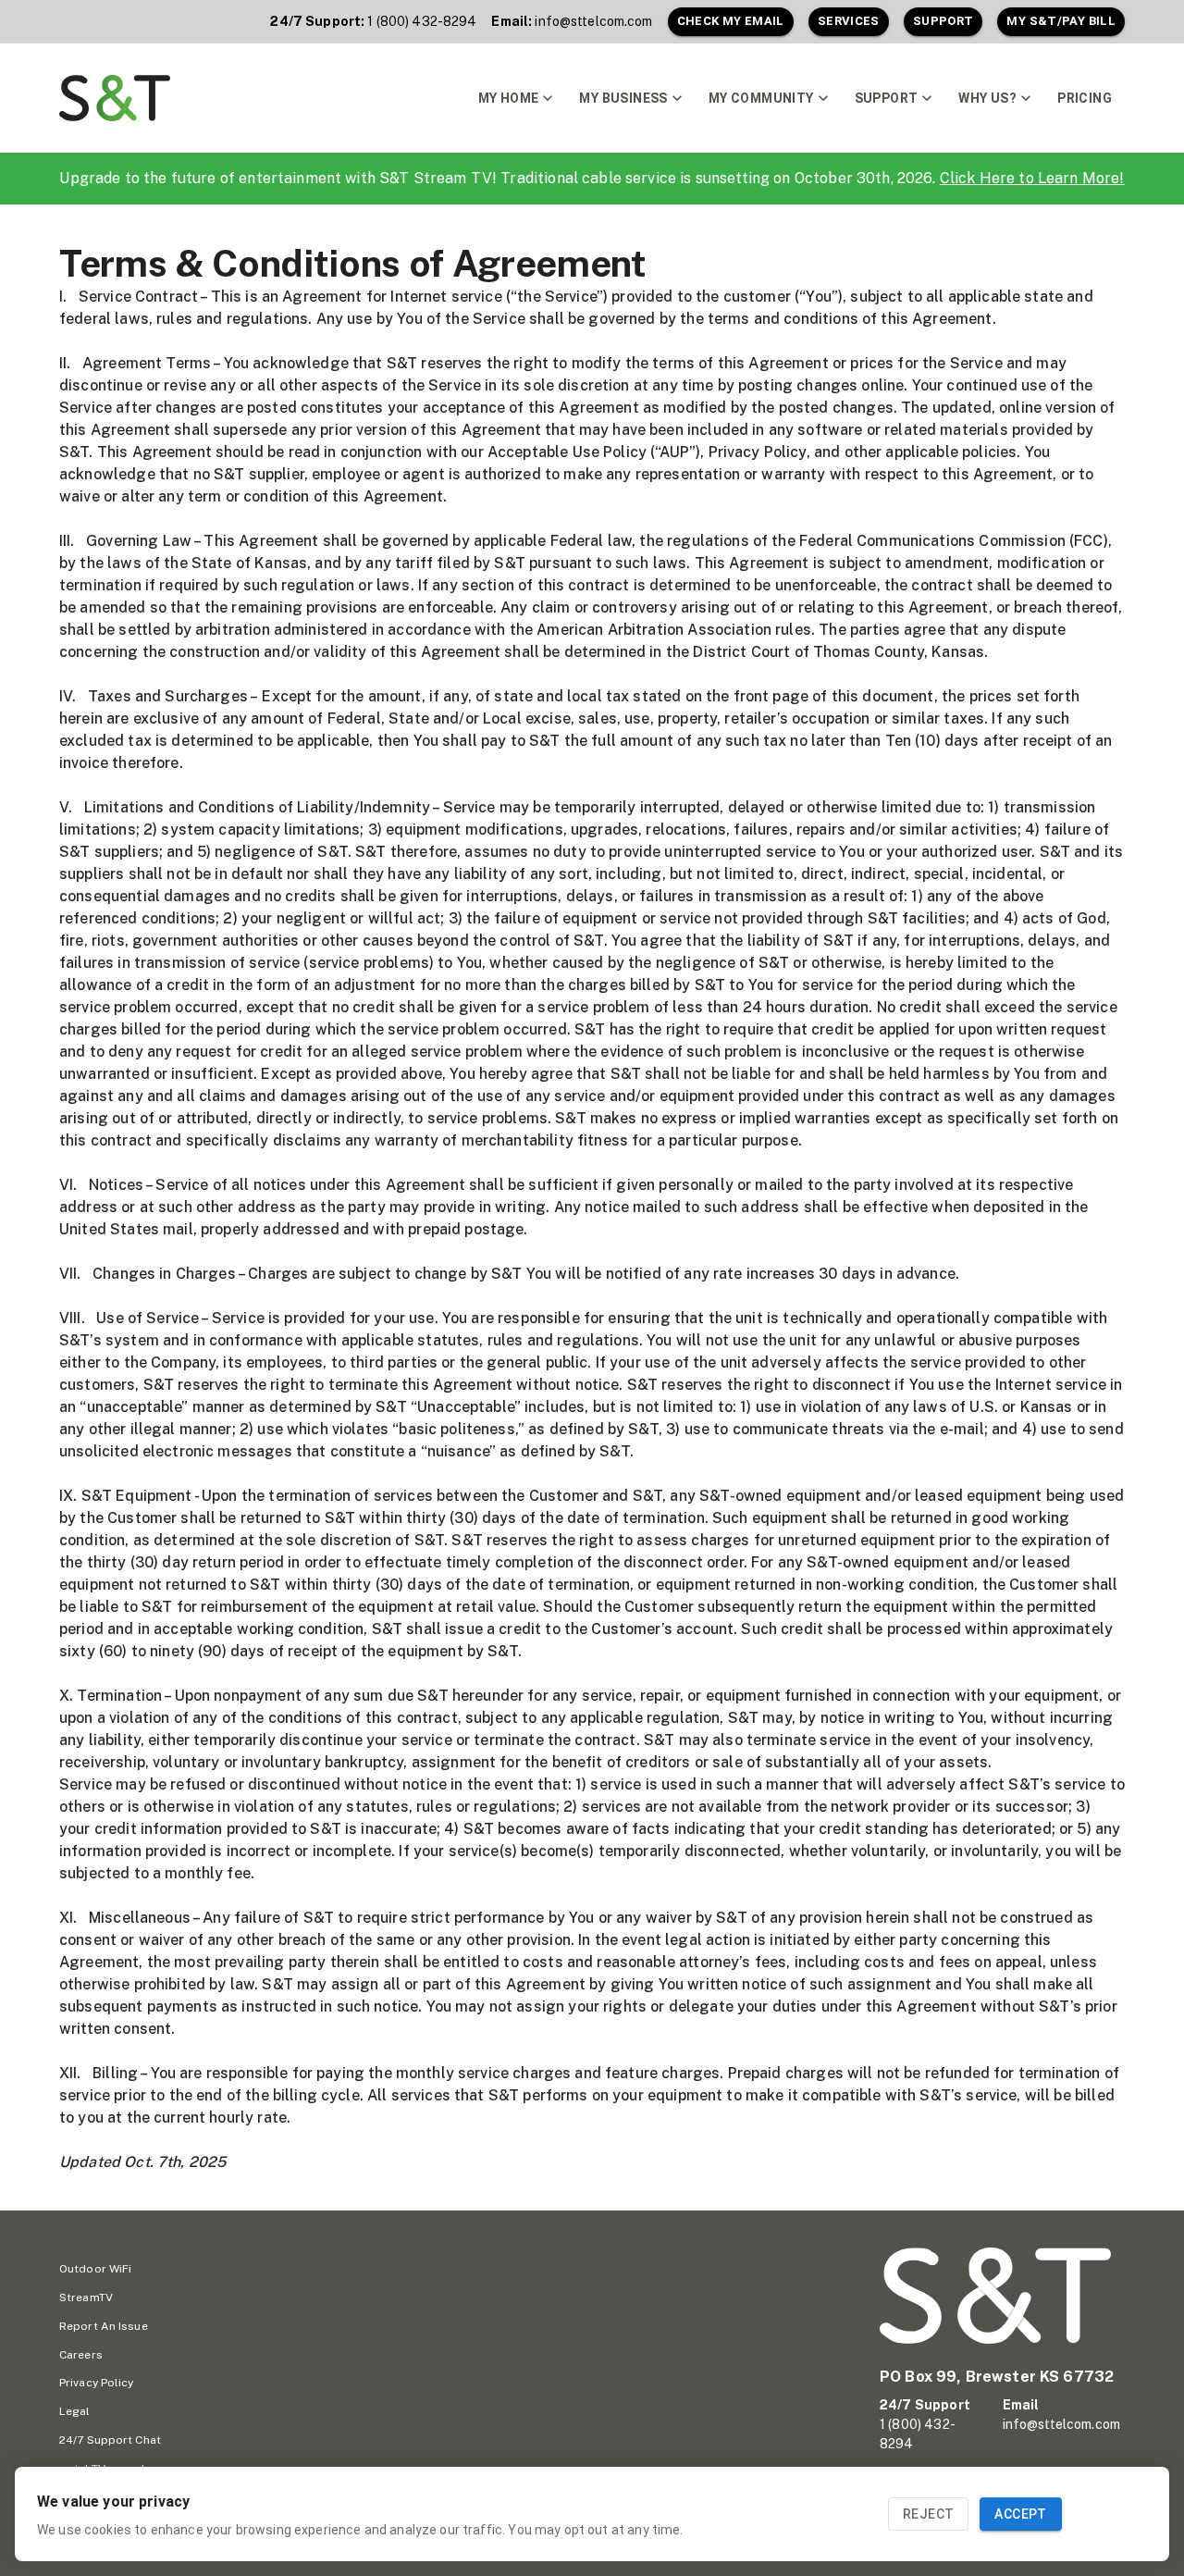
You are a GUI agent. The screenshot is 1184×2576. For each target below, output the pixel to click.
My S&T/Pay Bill (1061, 21)
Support (943, 21)
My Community (761, 98)
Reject (928, 2514)
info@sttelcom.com (593, 21)
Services (849, 21)
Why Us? (987, 98)
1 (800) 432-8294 (422, 21)
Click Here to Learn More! (1032, 178)
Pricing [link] (1085, 98)
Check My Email (731, 21)
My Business (623, 98)
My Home (509, 98)
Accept (1020, 2514)
